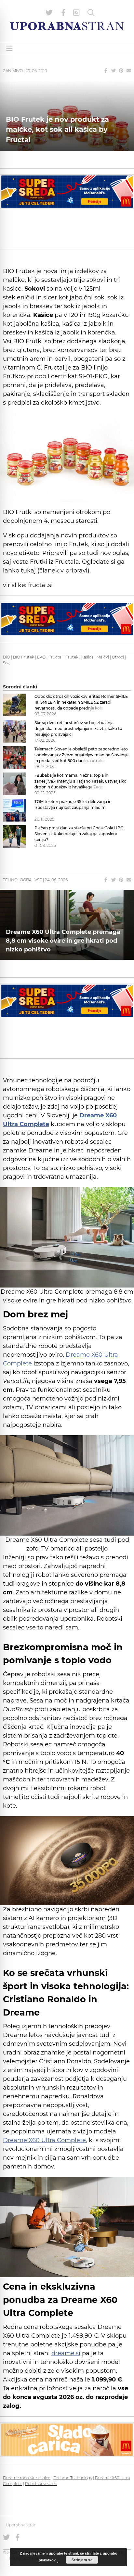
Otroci (118, 657)
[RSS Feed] (76, 13)
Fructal (55, 657)
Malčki (103, 657)
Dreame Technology (73, 2478)
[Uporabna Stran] (67, 26)
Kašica (87, 657)
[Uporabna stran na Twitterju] (49, 13)
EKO (41, 657)
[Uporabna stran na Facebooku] (63, 13)
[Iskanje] (91, 13)
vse (38, 880)
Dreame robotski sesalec (27, 2478)
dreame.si (66, 2353)
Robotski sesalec (41, 2484)
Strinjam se (82, 2560)
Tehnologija (17, 880)
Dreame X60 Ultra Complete (44, 2140)
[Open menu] (9, 48)
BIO (7, 657)
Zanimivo (13, 71)
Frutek (72, 657)
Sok (6, 663)
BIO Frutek (24, 657)
